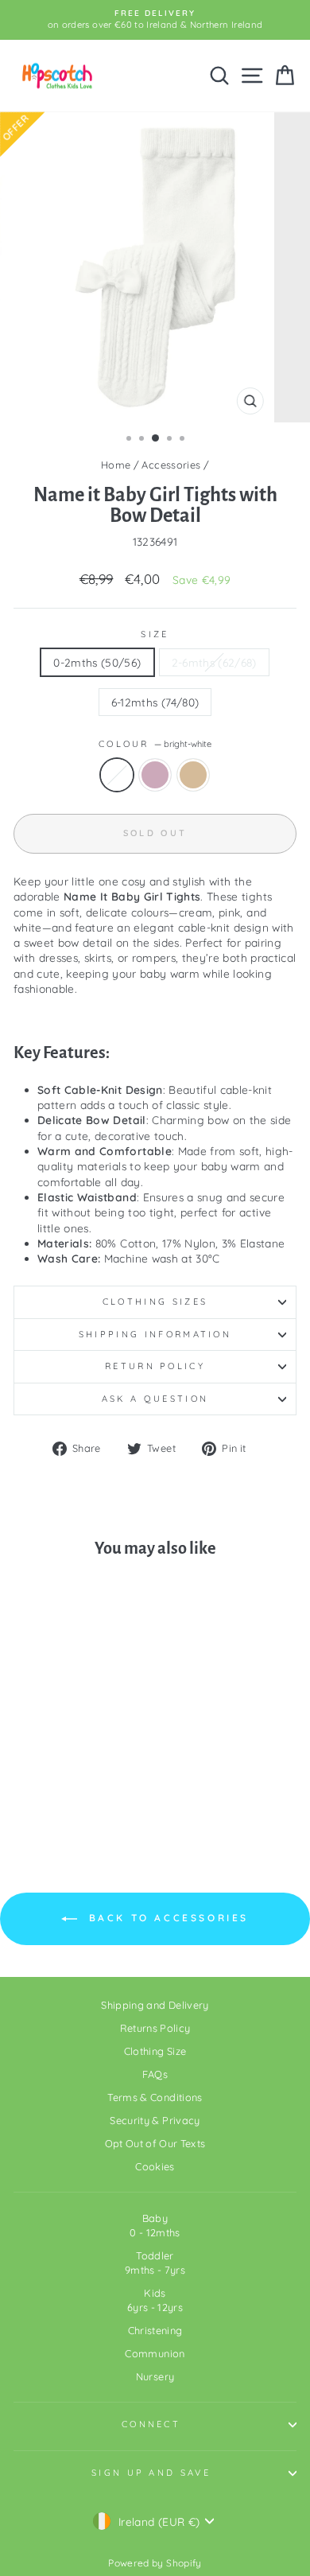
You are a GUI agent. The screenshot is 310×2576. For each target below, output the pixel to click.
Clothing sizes (155, 1302)
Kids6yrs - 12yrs (155, 2300)
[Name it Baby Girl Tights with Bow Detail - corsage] (67, 1799)
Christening (155, 2330)
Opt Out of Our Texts (155, 2143)
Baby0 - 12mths (155, 2225)
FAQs (155, 2074)
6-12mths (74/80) (155, 702)
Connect (151, 2424)
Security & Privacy (155, 2120)
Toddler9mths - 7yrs (155, 2263)
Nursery (155, 2376)
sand (193, 775)
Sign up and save (151, 2473)
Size (155, 634)
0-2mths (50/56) (97, 662)
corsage (155, 775)
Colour (155, 744)
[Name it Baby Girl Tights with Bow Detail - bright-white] (49, 1799)
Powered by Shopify (155, 2563)
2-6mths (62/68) (214, 662)
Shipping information (155, 1334)
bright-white (117, 775)
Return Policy (155, 1366)
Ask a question (155, 1399)
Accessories (171, 465)
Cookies (155, 2166)
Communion (155, 2353)
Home (116, 465)
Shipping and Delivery (155, 2005)
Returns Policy (155, 2028)
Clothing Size (155, 2051)
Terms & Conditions (155, 2097)
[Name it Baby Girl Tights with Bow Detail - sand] (85, 1799)
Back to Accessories (166, 1918)
